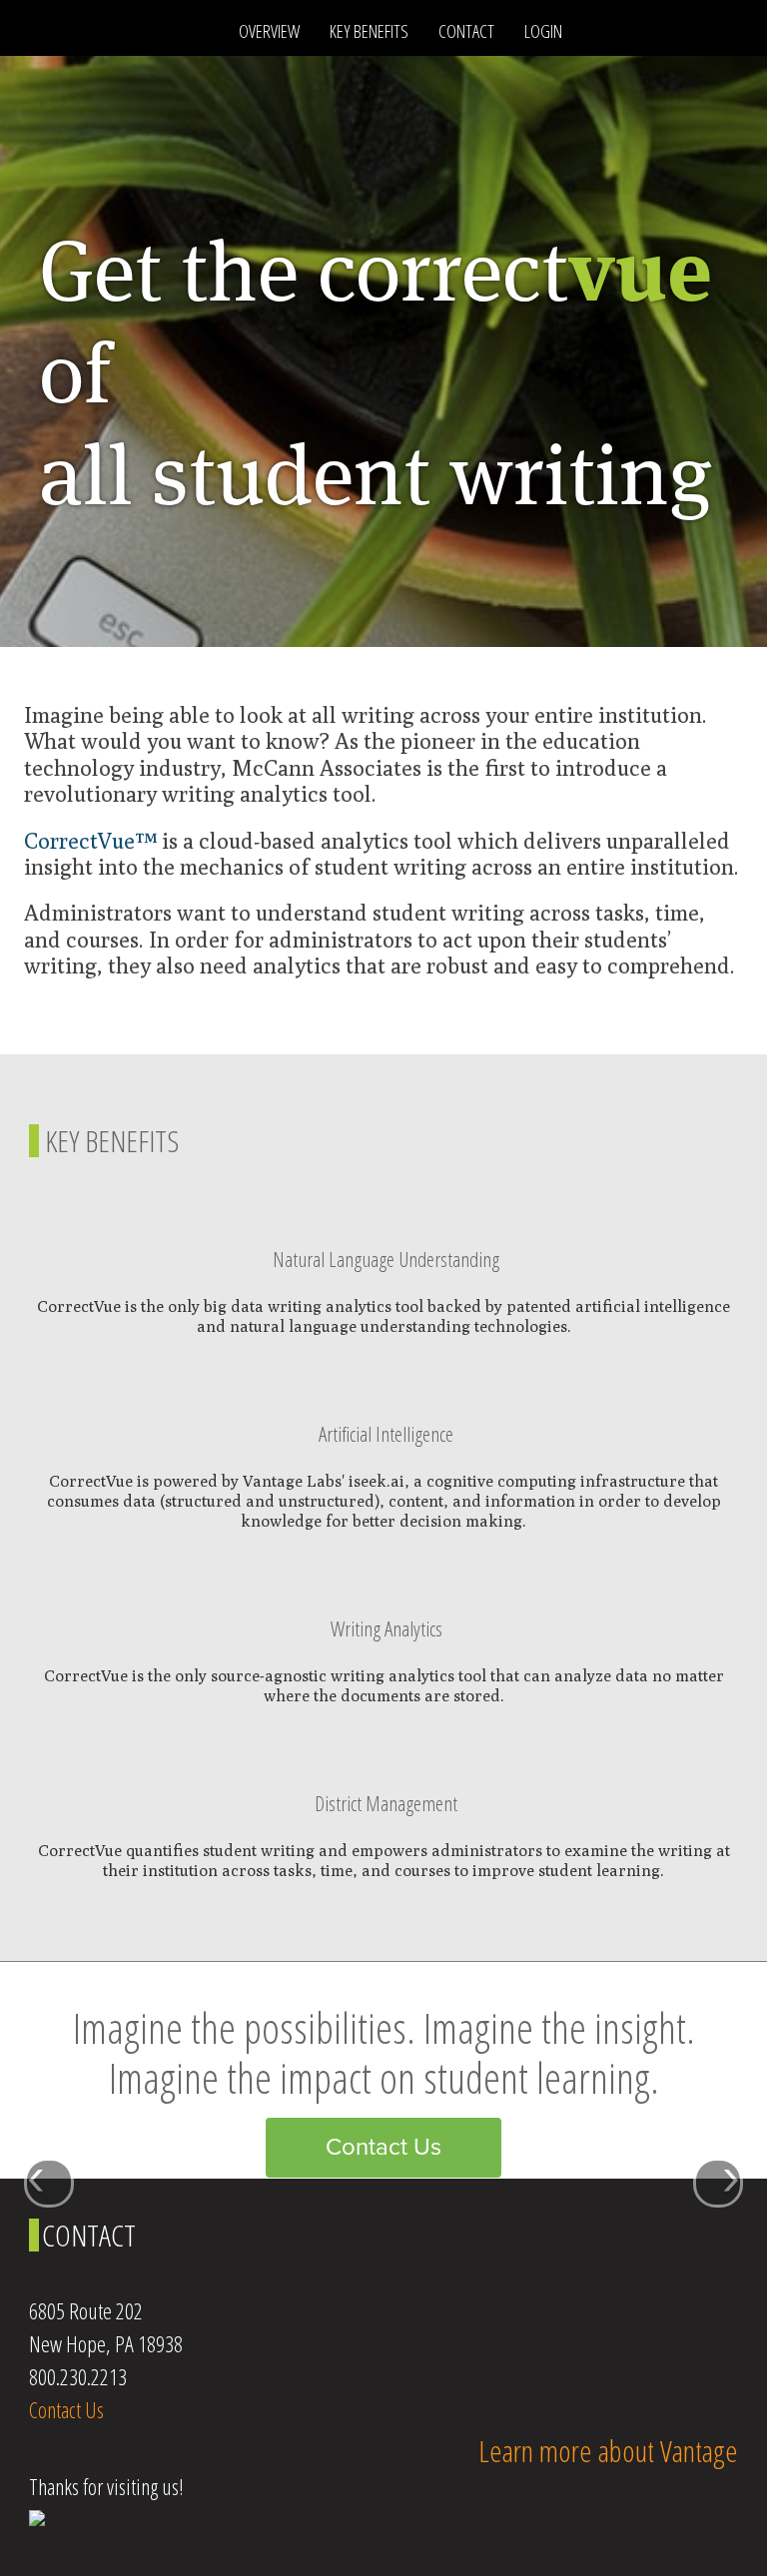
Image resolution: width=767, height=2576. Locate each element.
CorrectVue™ (90, 841)
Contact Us (383, 2147)
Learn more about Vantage (608, 2451)
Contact (466, 31)
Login (543, 31)
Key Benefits (369, 31)
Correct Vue (124, 30)
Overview (269, 31)
